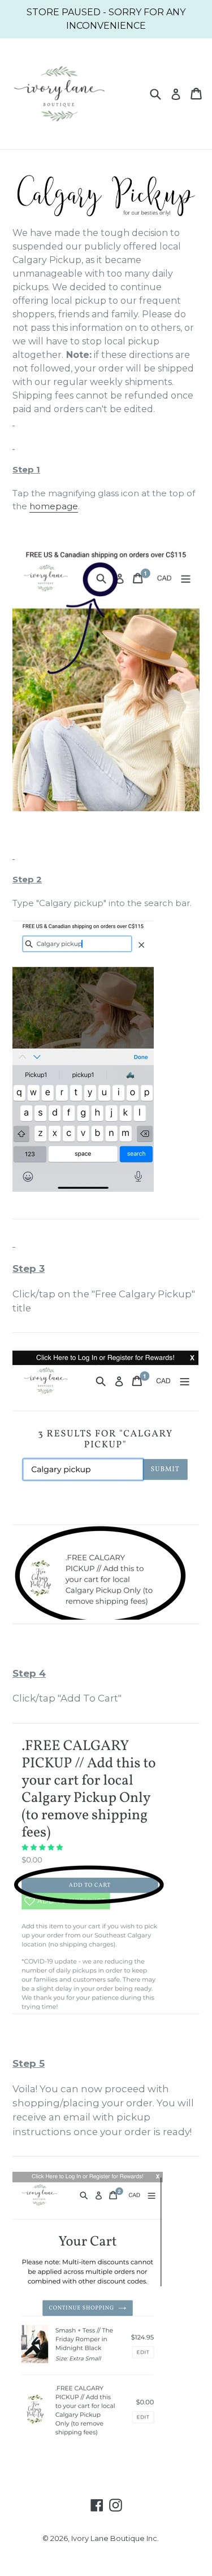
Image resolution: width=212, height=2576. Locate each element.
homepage (54, 506)
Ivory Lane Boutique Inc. (115, 2538)
